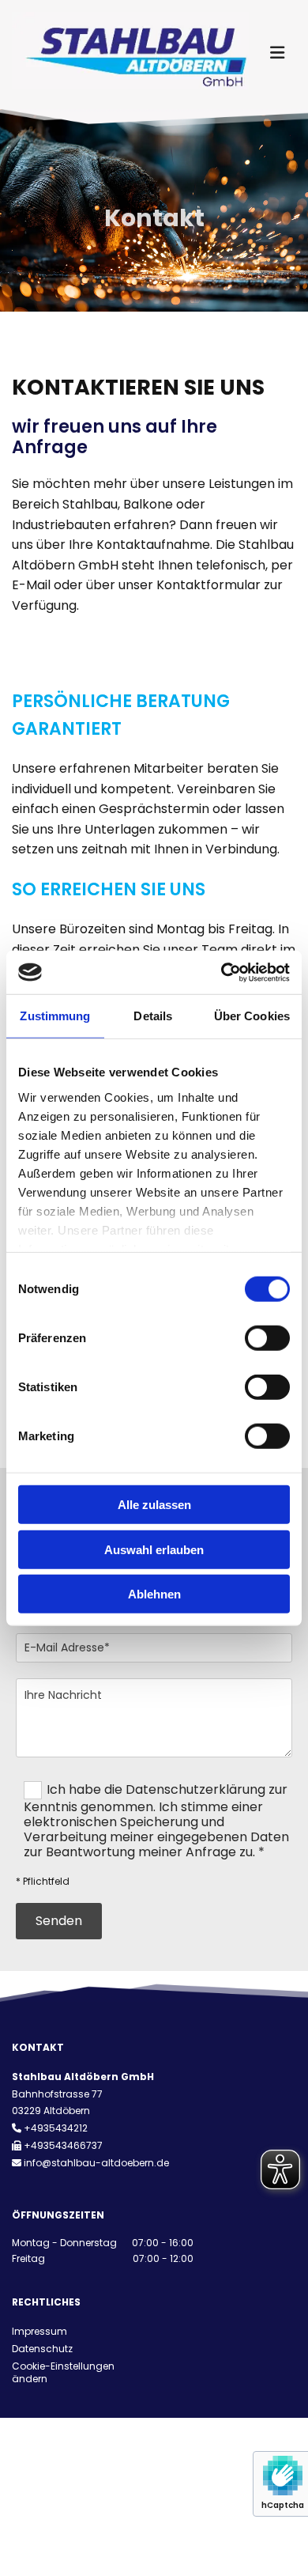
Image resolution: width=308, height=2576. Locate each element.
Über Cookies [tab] (252, 1016)
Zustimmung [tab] (55, 1016)
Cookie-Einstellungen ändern (63, 2373)
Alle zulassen (154, 1505)
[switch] (267, 1338)
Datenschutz (42, 2349)
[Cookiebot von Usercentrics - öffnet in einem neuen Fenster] (222, 972)
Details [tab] (153, 1016)
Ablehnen (154, 1594)
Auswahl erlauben (154, 1549)
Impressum (39, 2331)
